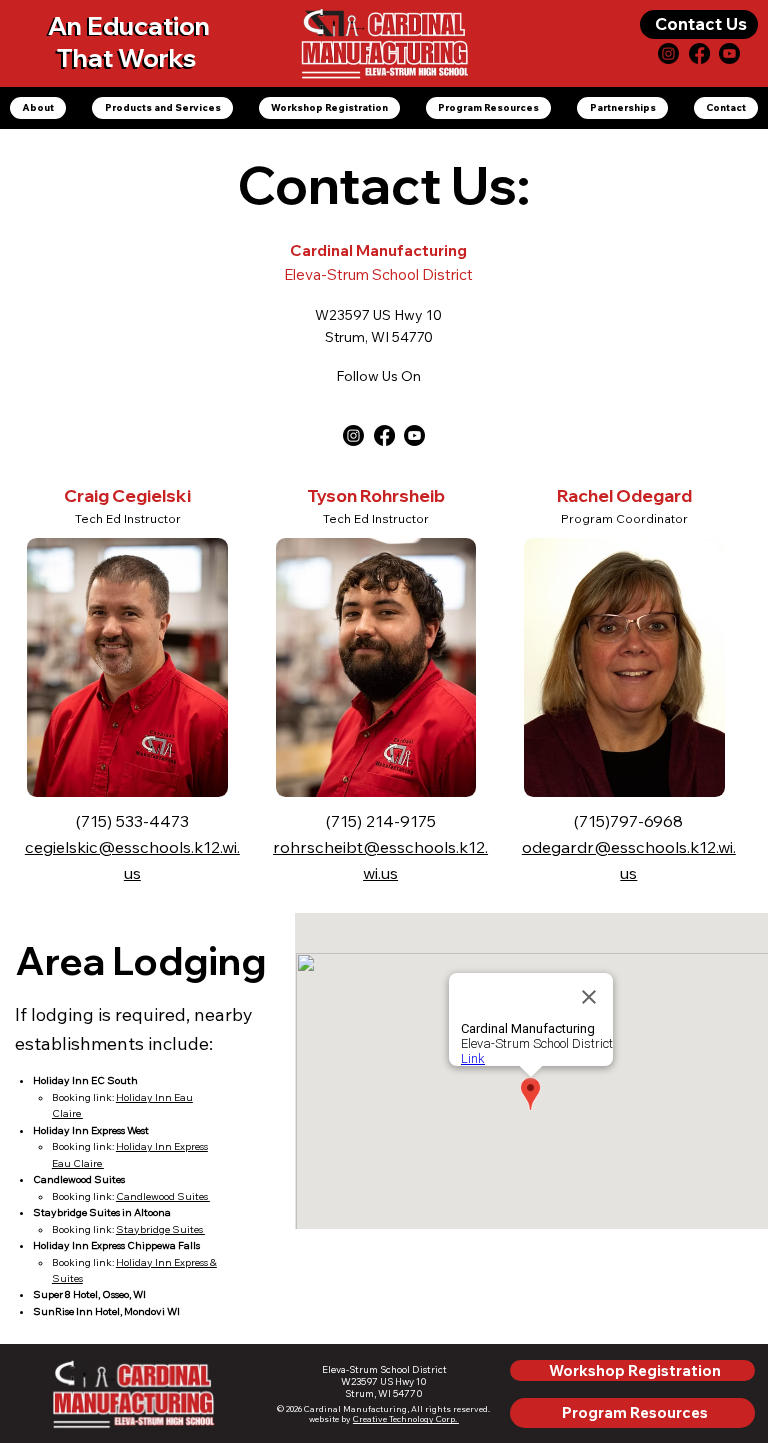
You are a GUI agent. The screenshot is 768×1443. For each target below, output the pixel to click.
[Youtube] (414, 435)
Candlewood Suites (163, 1196)
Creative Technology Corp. (406, 1419)
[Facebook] (699, 53)
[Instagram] (668, 53)
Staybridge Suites (160, 1229)
